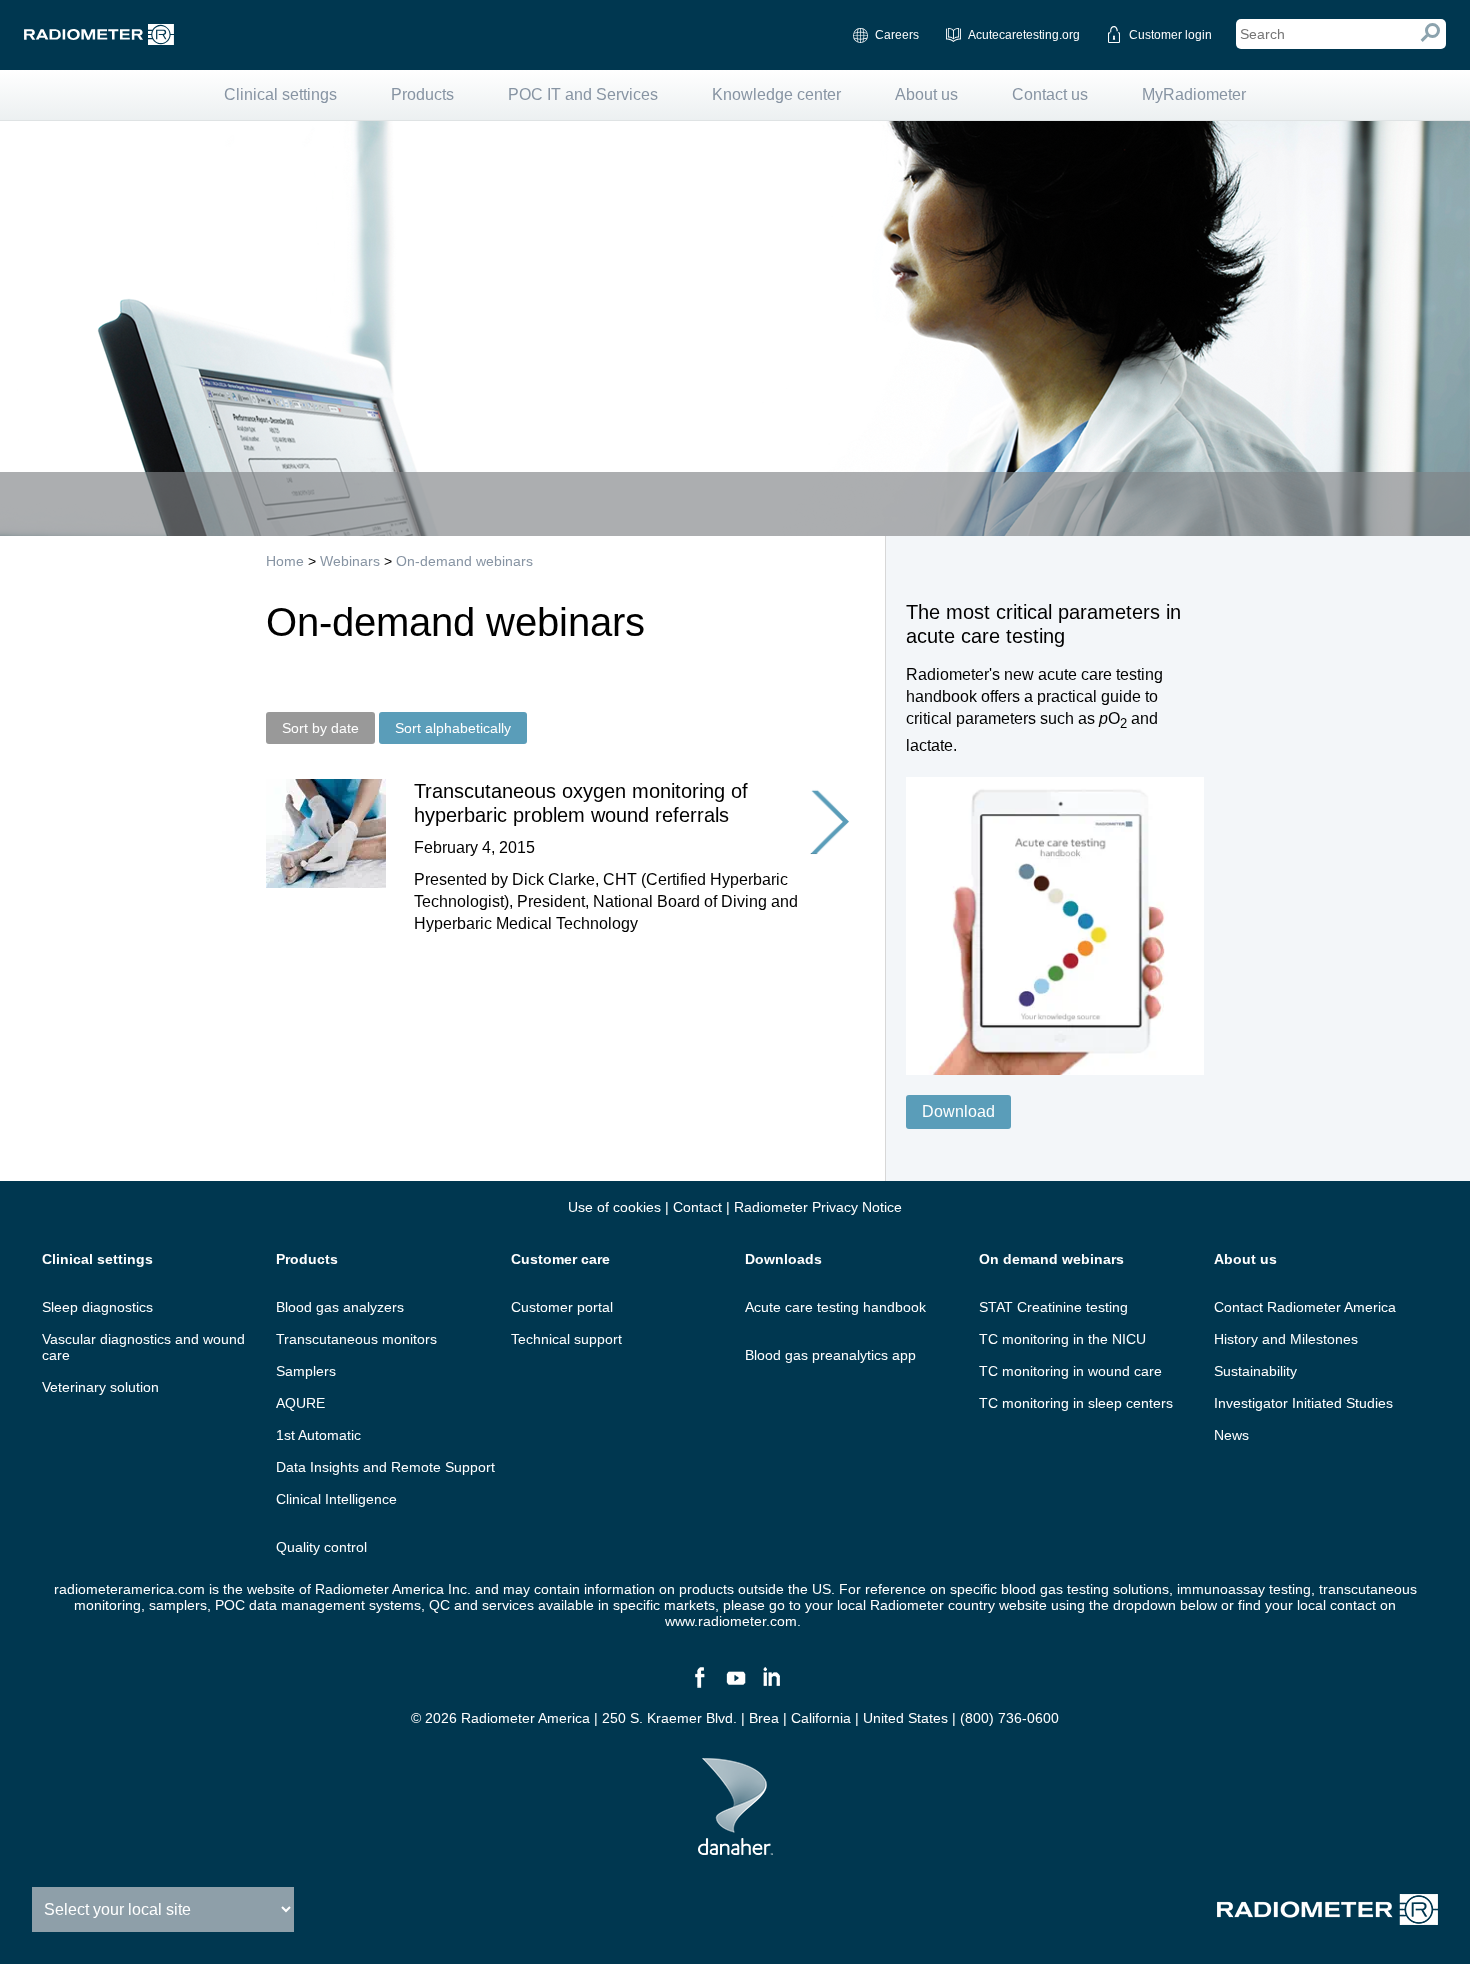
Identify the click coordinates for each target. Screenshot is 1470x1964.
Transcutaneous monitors (356, 1339)
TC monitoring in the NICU (1062, 1339)
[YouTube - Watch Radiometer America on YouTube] (735, 1686)
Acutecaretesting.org (1024, 35)
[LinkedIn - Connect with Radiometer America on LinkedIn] (771, 1686)
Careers (897, 35)
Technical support (566, 1339)
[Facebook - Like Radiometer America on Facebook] (699, 1686)
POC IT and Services (583, 94)
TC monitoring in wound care (1070, 1371)
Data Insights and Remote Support (385, 1467)
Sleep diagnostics (97, 1307)
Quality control (321, 1547)
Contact (697, 1207)
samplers (178, 1605)
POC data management (290, 1605)
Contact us (1050, 94)
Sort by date (320, 728)
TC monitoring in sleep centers (1076, 1403)
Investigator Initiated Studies (1303, 1403)
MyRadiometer (1194, 94)
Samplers (306, 1371)
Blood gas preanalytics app (830, 1355)
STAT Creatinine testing (1053, 1307)
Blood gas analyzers (340, 1307)
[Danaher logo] (735, 1847)
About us (926, 94)
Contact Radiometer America (1305, 1307)
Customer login (1170, 35)
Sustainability (1255, 1371)
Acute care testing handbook (835, 1307)
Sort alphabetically (453, 728)
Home (285, 561)
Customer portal (562, 1307)
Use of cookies (614, 1207)
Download (958, 1111)
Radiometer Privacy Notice (818, 1207)
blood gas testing (1055, 1589)
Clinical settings (280, 94)
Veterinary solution (100, 1387)
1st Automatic (318, 1435)
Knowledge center (776, 94)
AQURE (300, 1403)
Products (422, 94)
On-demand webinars (464, 561)
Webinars (350, 561)
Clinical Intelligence (336, 1499)
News (1231, 1435)
